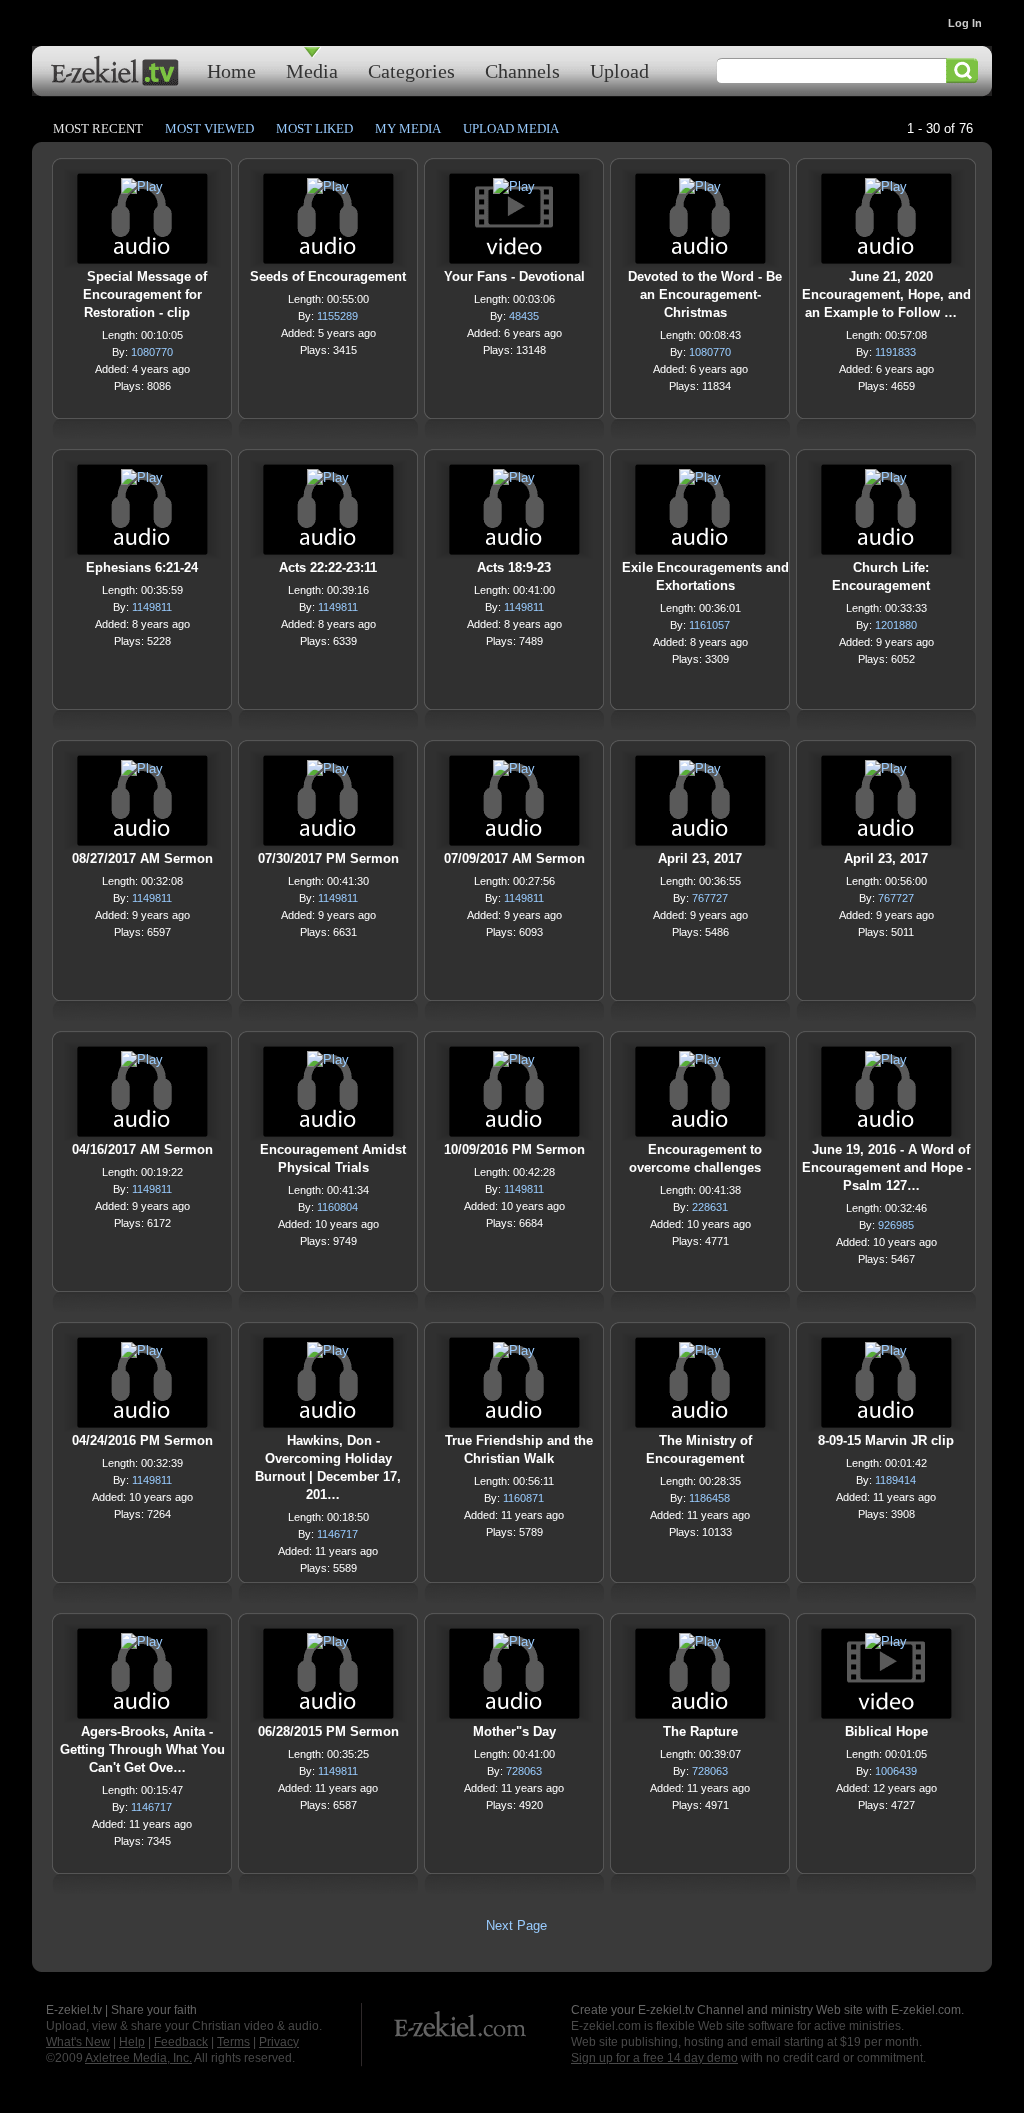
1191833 (895, 352)
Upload (619, 70)
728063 (524, 1771)
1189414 (895, 1480)
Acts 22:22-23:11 (328, 567)
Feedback (181, 2042)
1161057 (709, 625)
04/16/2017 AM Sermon (142, 1149)
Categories (411, 70)
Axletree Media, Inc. (138, 2058)
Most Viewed (209, 128)
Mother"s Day (514, 1731)
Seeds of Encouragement (328, 276)
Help (132, 2042)
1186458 (709, 1498)
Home (231, 70)
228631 (710, 1207)
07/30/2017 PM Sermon (328, 858)
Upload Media (511, 128)
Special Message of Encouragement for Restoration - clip (145, 294)
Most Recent (98, 128)
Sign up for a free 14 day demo (654, 2058)
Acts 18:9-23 (514, 567)
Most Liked (314, 128)
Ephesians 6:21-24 (142, 567)
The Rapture (700, 1731)
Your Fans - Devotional (514, 276)
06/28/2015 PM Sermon (328, 1731)
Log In (965, 23)
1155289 (337, 316)
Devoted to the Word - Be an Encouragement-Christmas (705, 294)
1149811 (152, 607)
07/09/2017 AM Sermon (514, 858)
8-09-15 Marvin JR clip (886, 1440)
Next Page (516, 1925)
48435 (524, 316)
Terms (233, 2042)
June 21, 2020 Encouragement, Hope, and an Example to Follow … (886, 294)
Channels (522, 70)
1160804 (337, 1207)
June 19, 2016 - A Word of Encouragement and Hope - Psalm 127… (886, 1167)
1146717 (337, 1534)
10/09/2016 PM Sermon (514, 1149)
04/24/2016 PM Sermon (142, 1440)
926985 (896, 1225)
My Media (408, 128)
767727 (710, 898)
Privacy (279, 2042)
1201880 (896, 625)
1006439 (896, 1771)
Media (312, 70)
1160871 (523, 1498)
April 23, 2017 (700, 858)
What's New (78, 2042)
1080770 (152, 352)
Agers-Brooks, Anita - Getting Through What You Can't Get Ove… (142, 1749)
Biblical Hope (886, 1731)
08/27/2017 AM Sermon (142, 858)
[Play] (142, 191)
